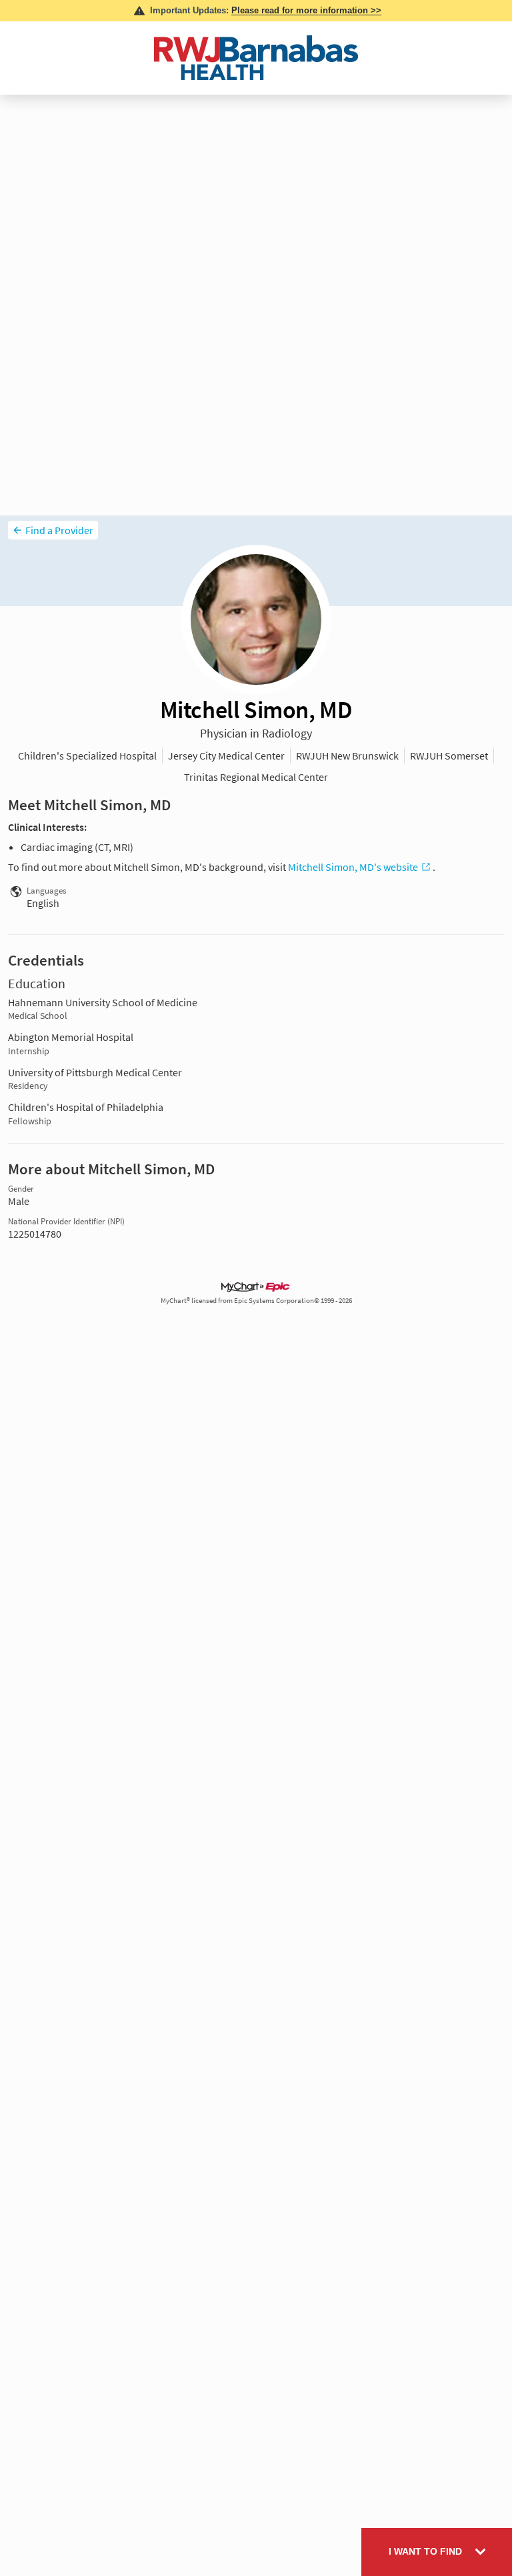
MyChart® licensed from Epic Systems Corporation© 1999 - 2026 (256, 1301)
